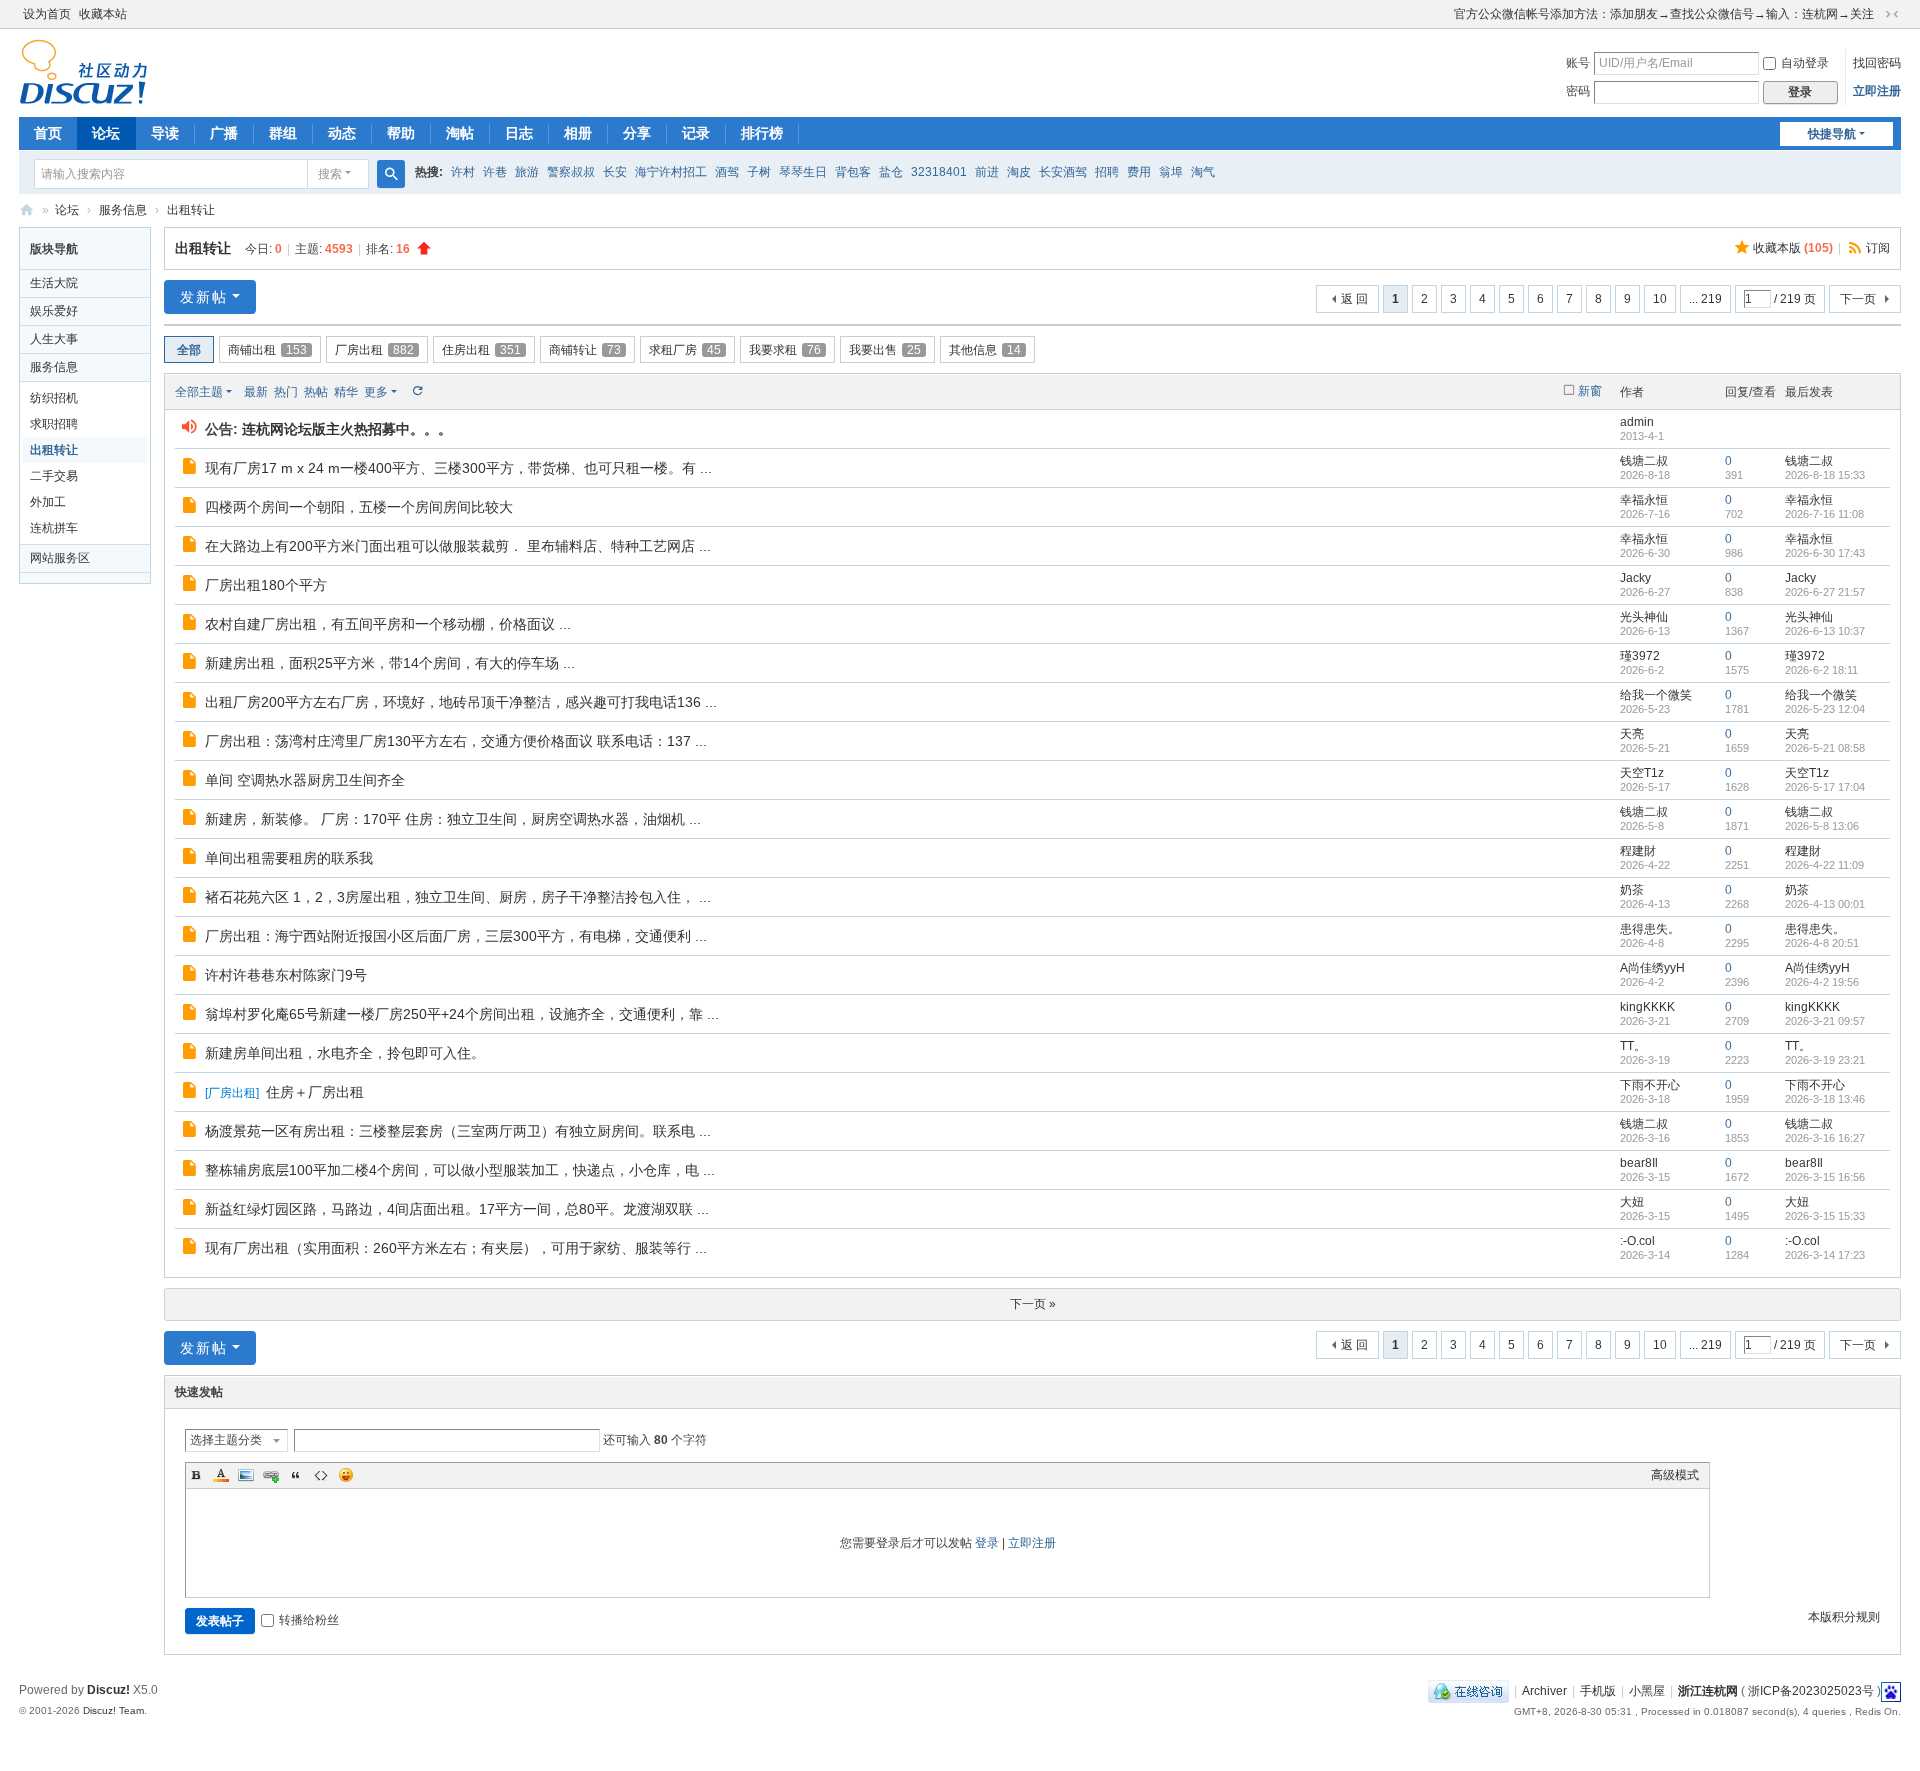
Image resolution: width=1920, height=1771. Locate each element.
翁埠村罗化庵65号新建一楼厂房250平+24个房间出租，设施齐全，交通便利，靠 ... (462, 1014)
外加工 (48, 502)
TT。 (1633, 1046)
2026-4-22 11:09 (1824, 865)
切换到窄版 (1892, 14)
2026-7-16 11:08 (1824, 514)
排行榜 (762, 133)
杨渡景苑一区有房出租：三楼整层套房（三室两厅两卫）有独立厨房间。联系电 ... (458, 1131)
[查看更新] (417, 392)
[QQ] (1468, 1691)
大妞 (1632, 1202)
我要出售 (885, 350)
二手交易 (54, 476)
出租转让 (191, 210)
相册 (578, 133)
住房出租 (481, 350)
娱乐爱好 (54, 311)
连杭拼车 (54, 528)
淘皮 (1019, 172)
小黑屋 (1647, 1691)
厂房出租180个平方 (266, 585)
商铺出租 (267, 350)
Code (321, 1475)
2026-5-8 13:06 (1822, 826)
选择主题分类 (226, 1440)
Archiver (1544, 1691)
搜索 (330, 174)
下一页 (1858, 299)
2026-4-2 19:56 (1822, 982)
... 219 (1705, 299)
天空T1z (1642, 773)
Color (221, 1475)
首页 (48, 133)
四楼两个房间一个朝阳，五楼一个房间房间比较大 (359, 507)
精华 (346, 392)
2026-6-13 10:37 (1825, 631)
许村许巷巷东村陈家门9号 (286, 975)
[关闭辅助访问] (1445, 14)
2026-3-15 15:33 (1825, 1216)
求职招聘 (54, 424)
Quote (296, 1475)
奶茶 (1632, 890)
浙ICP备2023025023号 (1811, 1691)
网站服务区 (60, 558)
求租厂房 (685, 350)
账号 (1578, 63)
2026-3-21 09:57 (1825, 1021)
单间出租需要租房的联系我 (289, 858)
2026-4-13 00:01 (1825, 904)
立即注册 (1877, 91)
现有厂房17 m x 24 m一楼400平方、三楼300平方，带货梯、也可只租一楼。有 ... (458, 468)
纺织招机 (54, 398)
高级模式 (1675, 1475)
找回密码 (1877, 63)
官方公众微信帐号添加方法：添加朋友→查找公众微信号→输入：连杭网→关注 (1664, 14)
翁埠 (1171, 172)
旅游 (527, 172)
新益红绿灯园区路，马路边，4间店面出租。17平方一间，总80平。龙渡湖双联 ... (457, 1209)
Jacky (1635, 578)
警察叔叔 (571, 172)
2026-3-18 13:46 (1825, 1099)
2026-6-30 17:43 (1825, 553)
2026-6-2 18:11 (1821, 670)
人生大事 (54, 339)
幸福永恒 (1644, 500)
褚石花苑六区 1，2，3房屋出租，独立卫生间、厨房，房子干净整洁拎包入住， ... (458, 897)
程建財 (1638, 851)
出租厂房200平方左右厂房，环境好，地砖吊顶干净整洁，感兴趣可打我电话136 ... (461, 702)
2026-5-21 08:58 (1825, 748)
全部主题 (199, 392)
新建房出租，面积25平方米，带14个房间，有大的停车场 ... (390, 663)
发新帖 (204, 297)
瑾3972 (1640, 656)
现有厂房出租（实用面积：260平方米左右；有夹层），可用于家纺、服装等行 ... (456, 1248)
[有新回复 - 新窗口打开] (191, 469)
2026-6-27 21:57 (1825, 592)
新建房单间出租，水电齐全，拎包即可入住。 (345, 1053)
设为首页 (47, 14)
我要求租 (785, 350)
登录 (987, 1543)
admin (1637, 422)
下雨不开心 (1650, 1085)
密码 (1578, 91)
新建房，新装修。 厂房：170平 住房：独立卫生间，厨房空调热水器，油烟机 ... (453, 819)
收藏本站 (103, 14)
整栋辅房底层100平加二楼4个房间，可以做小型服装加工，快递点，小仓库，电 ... (460, 1170)
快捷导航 (1832, 134)
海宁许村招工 (671, 172)
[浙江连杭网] (83, 71)
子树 (759, 172)
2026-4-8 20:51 (1822, 943)
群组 (283, 133)
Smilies (346, 1475)
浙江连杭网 (27, 210)
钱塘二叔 (1644, 461)
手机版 (1598, 1691)
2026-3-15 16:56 (1825, 1177)
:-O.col (1637, 1241)
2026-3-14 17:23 (1825, 1255)
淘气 (1203, 172)
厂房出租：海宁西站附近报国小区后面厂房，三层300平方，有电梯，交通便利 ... (456, 936)
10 (1660, 299)
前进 (987, 172)
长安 (615, 172)
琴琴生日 (803, 172)
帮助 (401, 133)
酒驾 (727, 172)
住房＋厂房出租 (315, 1092)
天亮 (1632, 734)
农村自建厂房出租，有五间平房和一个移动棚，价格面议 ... (388, 624)
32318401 (939, 172)
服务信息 (123, 210)
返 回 (1354, 299)
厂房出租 (374, 350)
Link (271, 1475)
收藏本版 (1793, 248)
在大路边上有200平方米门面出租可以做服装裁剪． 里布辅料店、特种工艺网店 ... (458, 546)
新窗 (1590, 391)
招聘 (1107, 172)
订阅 (1878, 248)
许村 (463, 172)
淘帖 (460, 133)
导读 (165, 133)
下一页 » (1033, 1304)
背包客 (853, 172)
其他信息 (985, 350)
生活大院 (54, 283)
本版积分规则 (1844, 1617)
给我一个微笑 (1656, 695)
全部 (189, 350)
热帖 (316, 392)
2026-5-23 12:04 (1825, 709)
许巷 (495, 172)
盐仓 (891, 172)
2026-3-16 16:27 (1825, 1138)
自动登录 (1805, 63)
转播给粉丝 (309, 1620)
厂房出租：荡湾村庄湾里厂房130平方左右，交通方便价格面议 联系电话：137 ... (456, 741)
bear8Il (1639, 1163)
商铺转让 (585, 350)
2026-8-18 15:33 (1825, 475)
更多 (376, 392)
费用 (1139, 172)
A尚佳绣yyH (1652, 968)
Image (246, 1475)
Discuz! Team (113, 1710)
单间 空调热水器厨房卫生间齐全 (305, 780)
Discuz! (108, 1690)
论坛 (106, 133)
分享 (637, 133)
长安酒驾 (1063, 172)
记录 (696, 133)
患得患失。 (1650, 929)
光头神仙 (1644, 617)
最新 (256, 392)
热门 (286, 392)
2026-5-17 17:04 (1825, 787)
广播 (224, 133)
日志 (519, 133)
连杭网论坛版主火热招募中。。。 (347, 429)
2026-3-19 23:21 (1825, 1060)
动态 (342, 133)
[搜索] (391, 174)
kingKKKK (1647, 1007)
